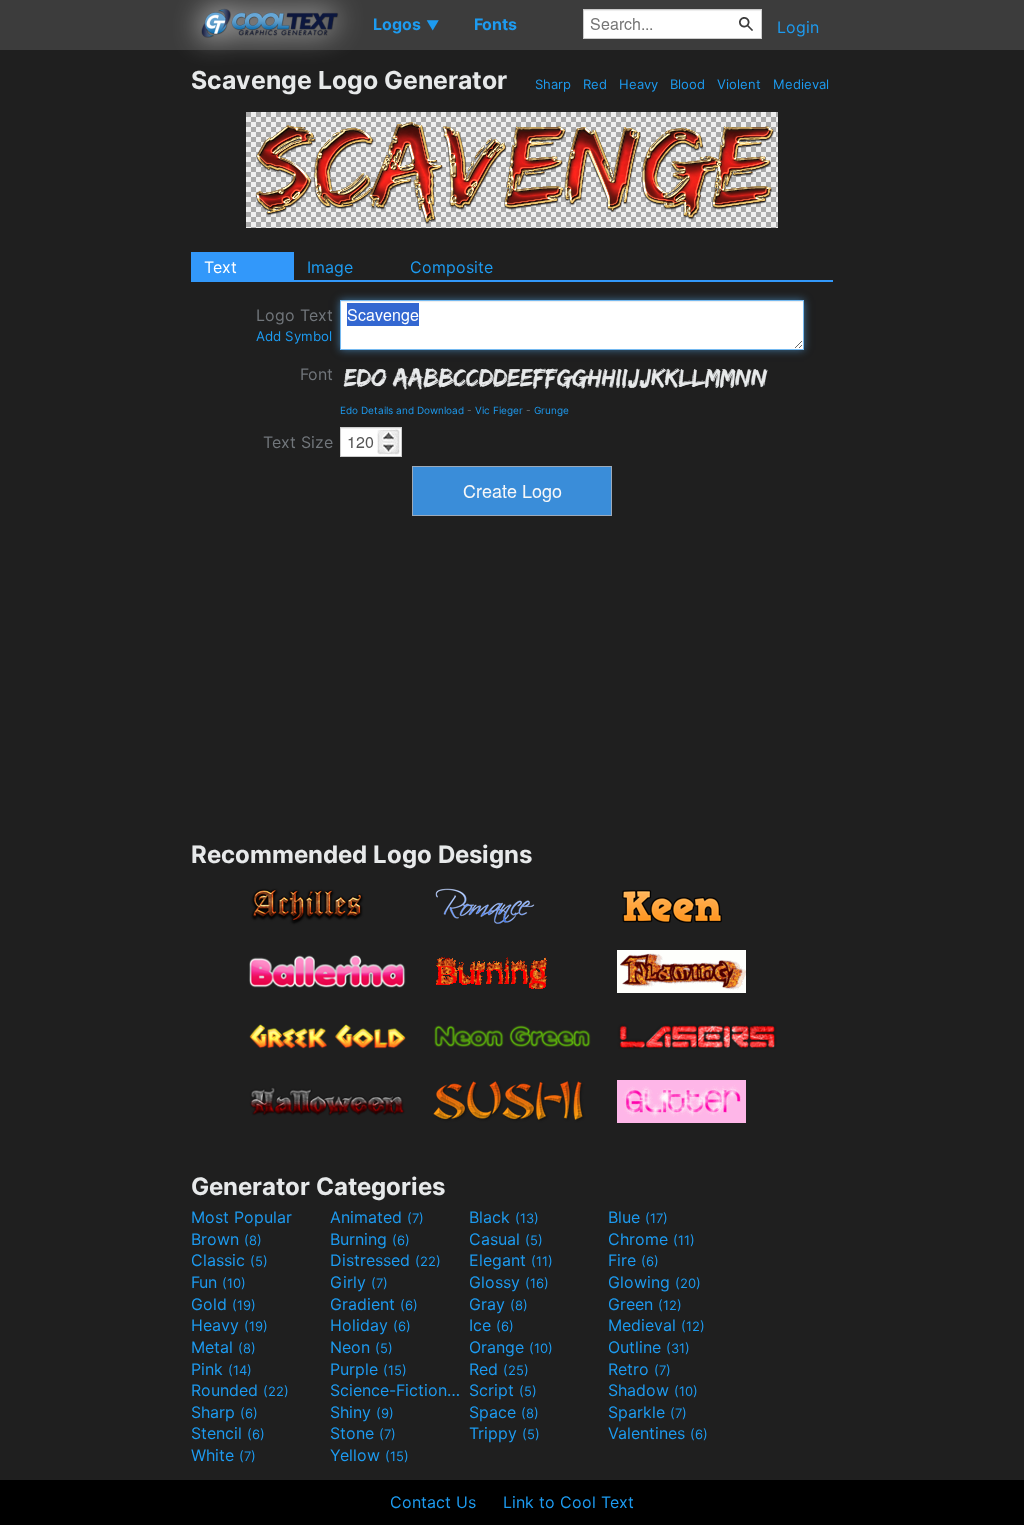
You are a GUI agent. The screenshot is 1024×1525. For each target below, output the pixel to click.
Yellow (369, 1455)
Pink (221, 1369)
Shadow (653, 1390)
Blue (638, 1217)
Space (504, 1412)
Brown (226, 1239)
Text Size (298, 442)
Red (595, 84)
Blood (687, 84)
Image (330, 267)
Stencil (228, 1433)
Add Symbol (294, 336)
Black (504, 1217)
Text (220, 267)
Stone (363, 1433)
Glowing (654, 1282)
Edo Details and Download (402, 410)
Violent (739, 84)
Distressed (385, 1260)
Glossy (509, 1282)
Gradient (374, 1304)
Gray (498, 1304)
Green (645, 1304)
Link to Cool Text (568, 1502)
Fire (633, 1260)
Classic (229, 1260)
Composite (451, 267)
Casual (506, 1239)
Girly (359, 1282)
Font (316, 374)
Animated (377, 1217)
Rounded (240, 1390)
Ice (491, 1325)
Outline (649, 1347)
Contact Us (433, 1502)
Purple (368, 1369)
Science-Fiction (397, 1390)
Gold (223, 1304)
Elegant (511, 1260)
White (223, 1455)
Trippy (504, 1433)
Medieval (801, 84)
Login (798, 27)
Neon (361, 1347)
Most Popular (241, 1217)
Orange (511, 1347)
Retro (639, 1369)
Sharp (553, 84)
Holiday (370, 1325)
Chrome (651, 1239)
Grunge (551, 410)
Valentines (658, 1433)
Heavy (638, 84)
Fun (218, 1282)
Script (503, 1390)
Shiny (362, 1412)
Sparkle (647, 1412)
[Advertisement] (95, 365)
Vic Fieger (499, 410)
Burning (370, 1239)
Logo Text (294, 324)
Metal (223, 1347)
